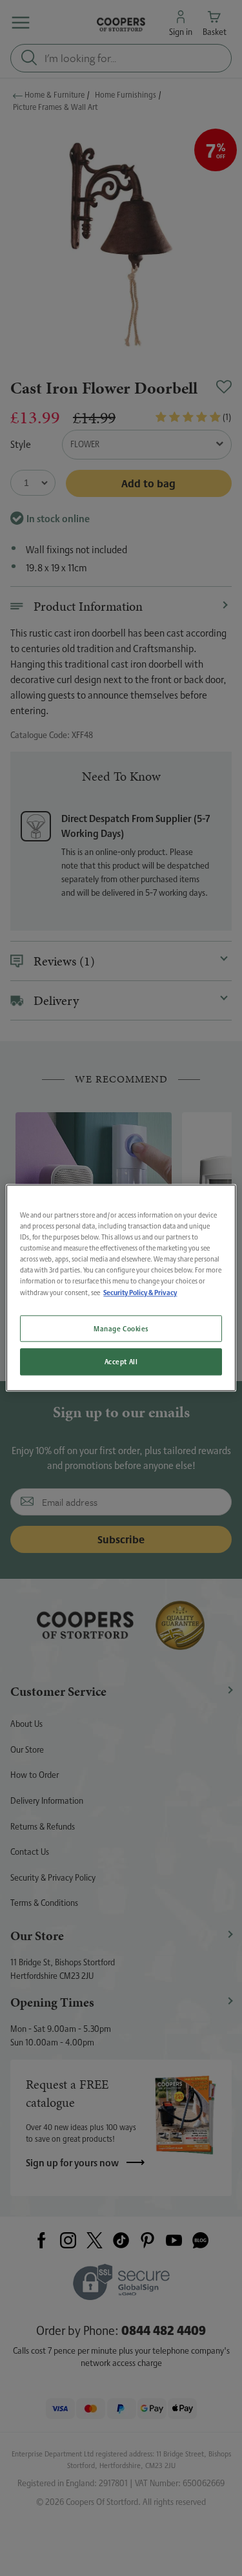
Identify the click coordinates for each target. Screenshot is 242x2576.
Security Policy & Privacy (140, 1293)
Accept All (121, 1362)
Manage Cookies (121, 1328)
